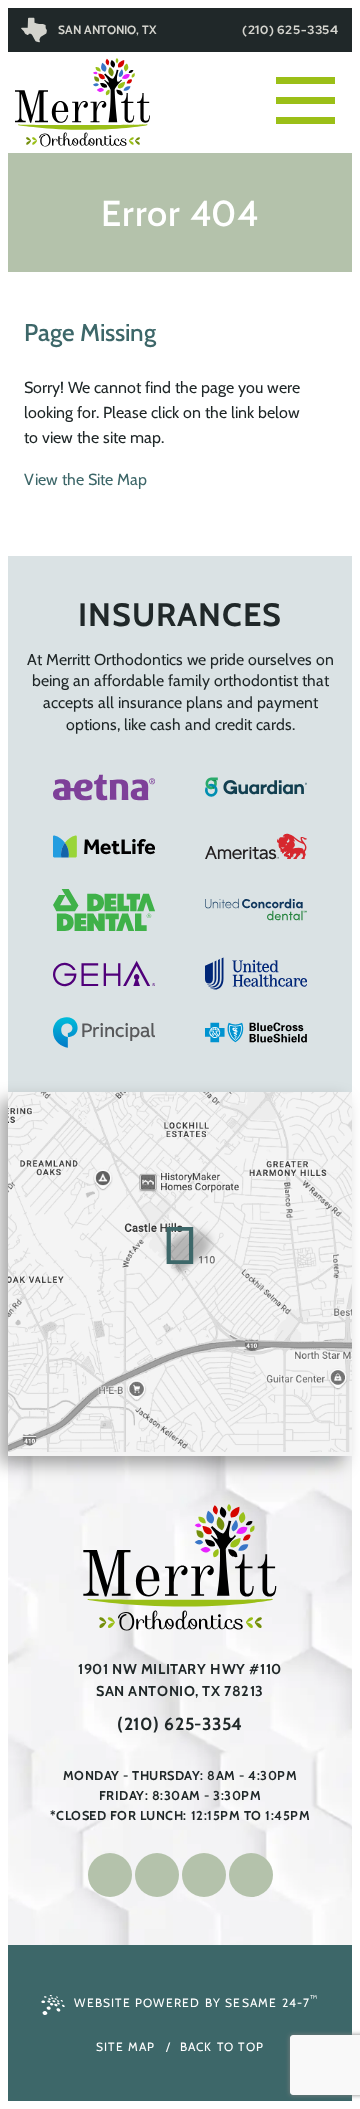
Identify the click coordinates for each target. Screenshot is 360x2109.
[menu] (314, 80)
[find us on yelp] (251, 1875)
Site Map (126, 2046)
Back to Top (222, 2046)
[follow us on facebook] (110, 1875)
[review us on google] (204, 1875)
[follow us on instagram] (157, 1875)
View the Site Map (85, 479)
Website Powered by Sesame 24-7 (196, 2001)
